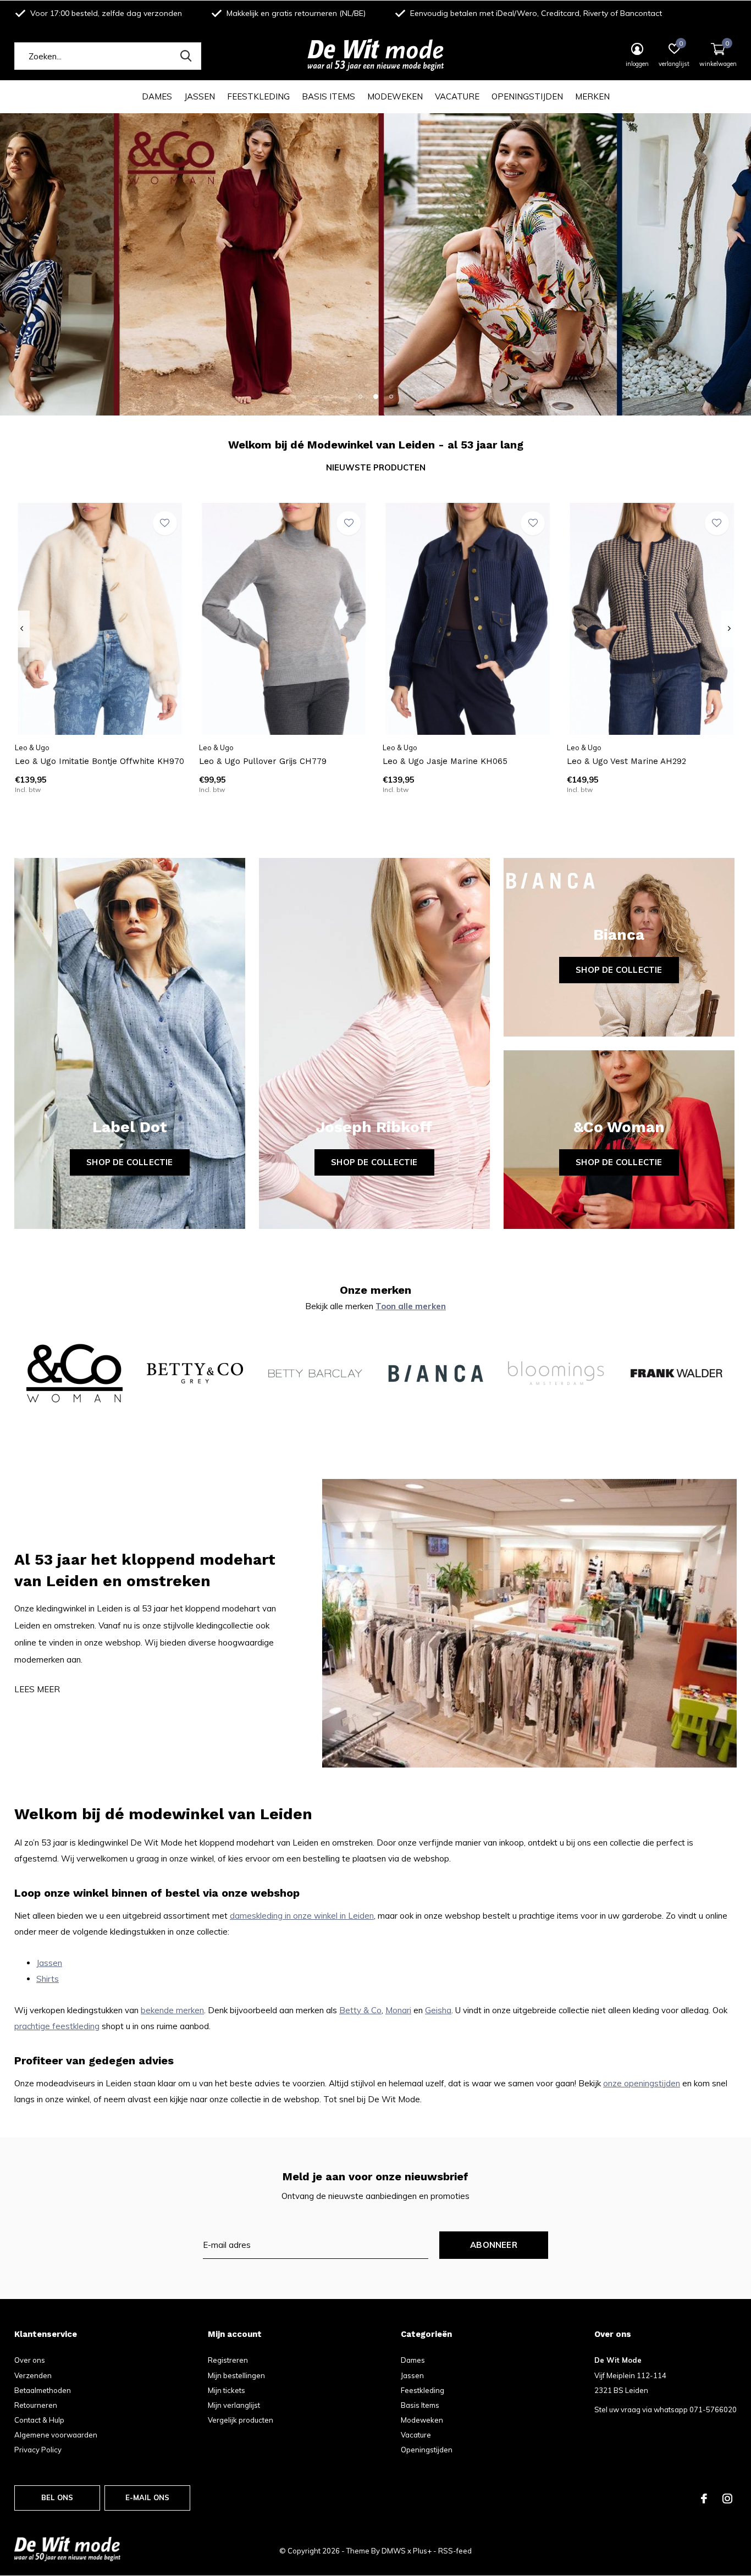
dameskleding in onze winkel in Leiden (302, 1916)
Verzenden (33, 2375)
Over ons (30, 2360)
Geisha (438, 2010)
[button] (360, 396)
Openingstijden (527, 96)
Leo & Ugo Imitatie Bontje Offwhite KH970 (100, 761)
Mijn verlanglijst (234, 2405)
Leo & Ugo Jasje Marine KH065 (445, 761)
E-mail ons (148, 2497)
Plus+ (422, 2551)
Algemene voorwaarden (56, 2435)
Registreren (228, 2360)
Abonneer (494, 2245)
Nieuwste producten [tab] (376, 467)
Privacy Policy (38, 2450)
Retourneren (36, 2405)
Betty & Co (360, 2010)
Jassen (200, 96)
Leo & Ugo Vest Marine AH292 (626, 761)
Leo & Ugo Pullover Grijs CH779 (263, 761)
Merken (592, 96)
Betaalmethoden (43, 2390)
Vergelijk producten (241, 2420)
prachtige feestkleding (57, 2026)
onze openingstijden (642, 2083)
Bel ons (57, 2497)
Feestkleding (258, 96)
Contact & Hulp (39, 2420)
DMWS (394, 2551)
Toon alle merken (411, 1306)
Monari (398, 2010)
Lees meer (37, 1689)
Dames (157, 96)
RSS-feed (455, 2551)
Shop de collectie (129, 1162)
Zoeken (186, 56)
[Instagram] (727, 2499)
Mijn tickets (227, 2390)
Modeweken (395, 96)
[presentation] (22, 629)
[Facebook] (704, 2499)
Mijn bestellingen (236, 2375)
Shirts (48, 1979)
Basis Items (328, 96)
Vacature (457, 96)
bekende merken (172, 2010)
